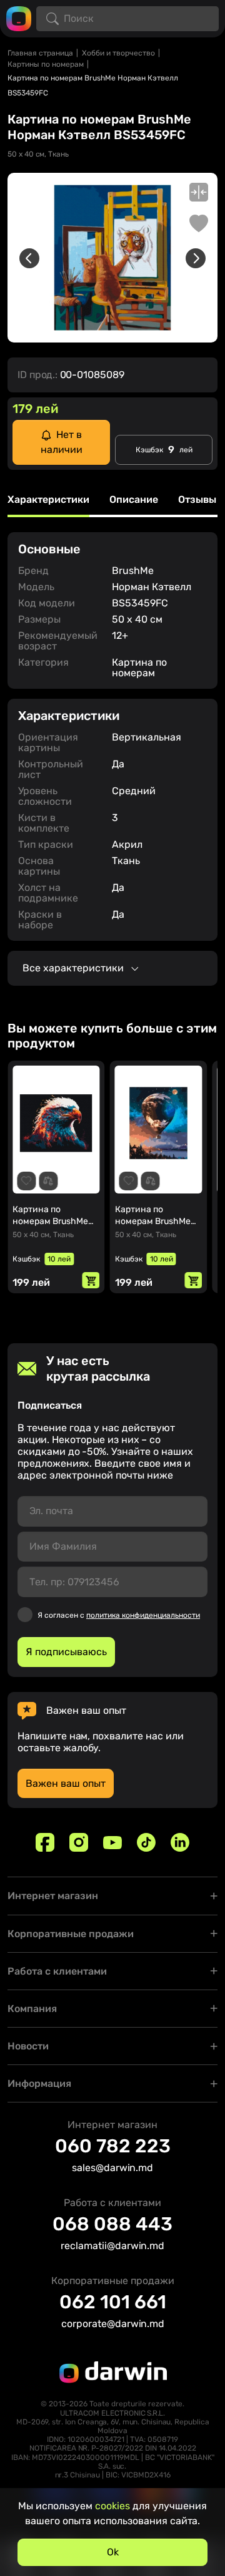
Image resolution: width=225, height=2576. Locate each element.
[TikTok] (146, 1842)
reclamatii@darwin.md (112, 2246)
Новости (28, 2046)
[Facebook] (45, 1842)
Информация (39, 2083)
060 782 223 (113, 2146)
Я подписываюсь (66, 1652)
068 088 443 (112, 2224)
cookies (112, 2506)
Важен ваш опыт (66, 1783)
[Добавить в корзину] (91, 1280)
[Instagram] (79, 1842)
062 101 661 (113, 2302)
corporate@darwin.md (113, 2324)
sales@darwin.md (112, 2168)
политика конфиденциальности (143, 1615)
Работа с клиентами (57, 1971)
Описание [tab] (134, 500)
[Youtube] (112, 1842)
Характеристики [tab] (48, 500)
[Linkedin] (180, 1842)
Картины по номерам (46, 64)
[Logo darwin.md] (19, 18)
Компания (32, 2009)
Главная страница (40, 53)
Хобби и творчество (118, 53)
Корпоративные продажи (71, 1934)
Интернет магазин (53, 1896)
